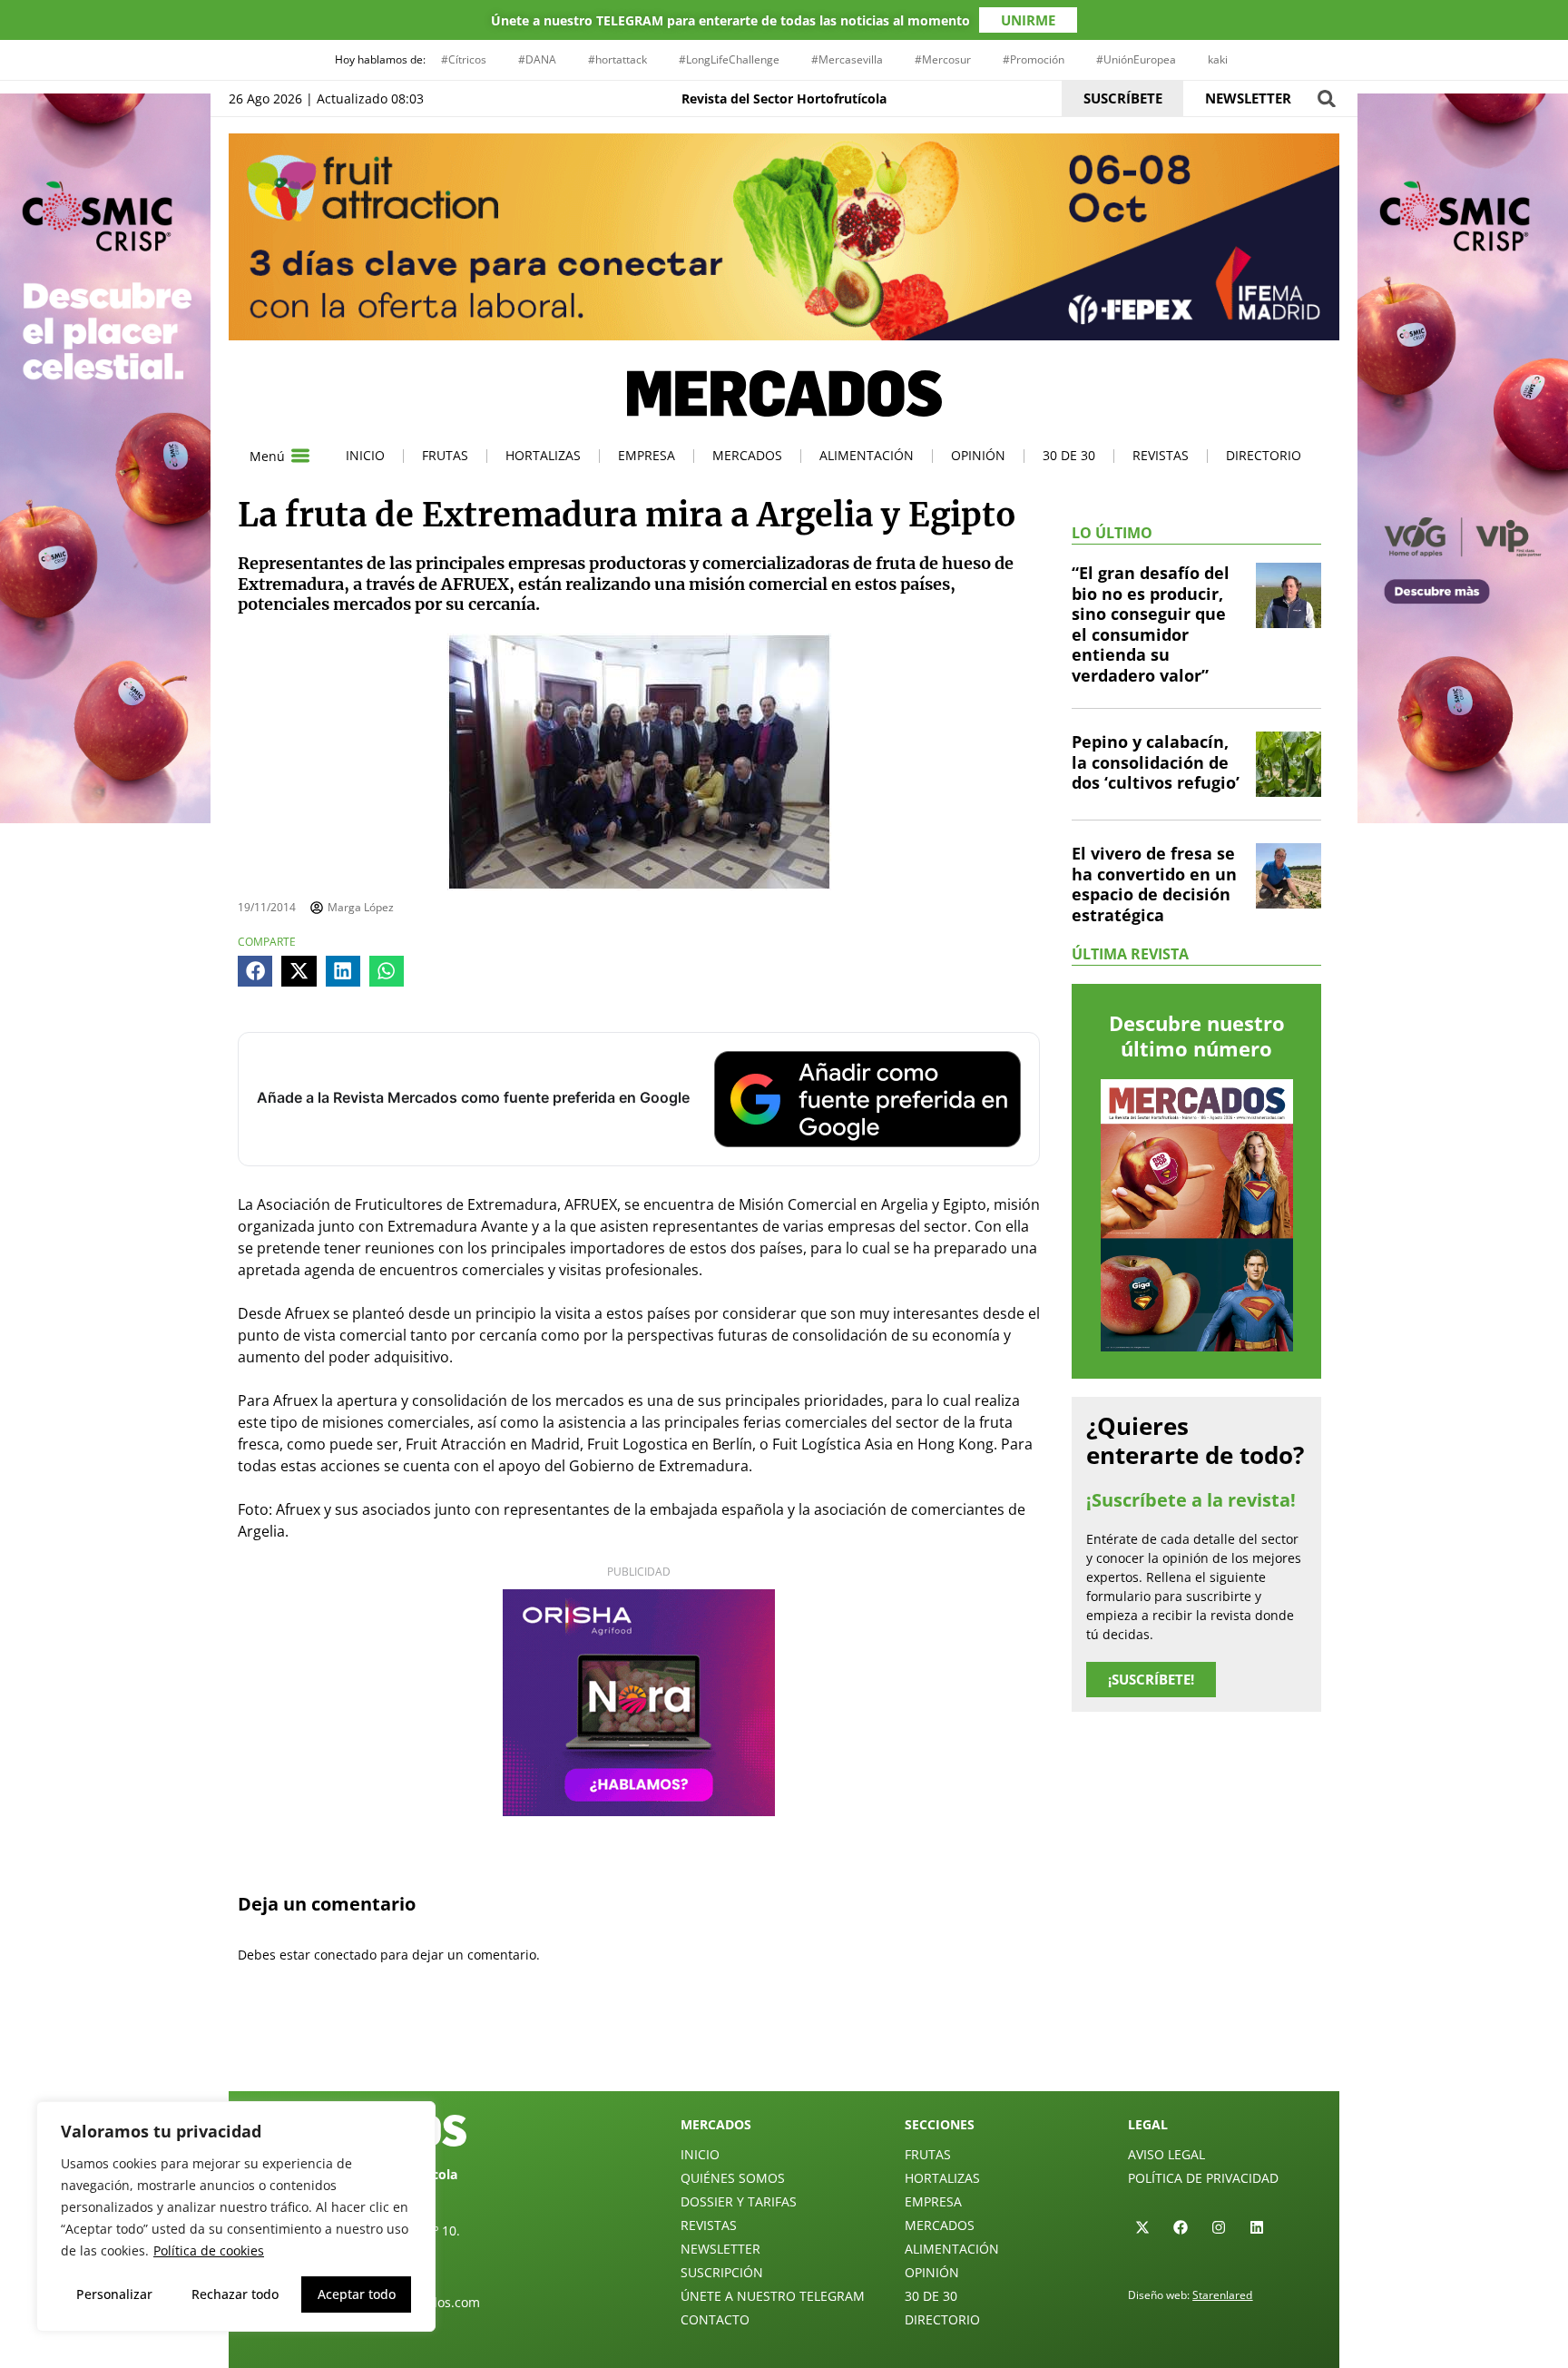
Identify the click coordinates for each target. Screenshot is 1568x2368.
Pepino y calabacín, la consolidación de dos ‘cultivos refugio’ (1156, 762)
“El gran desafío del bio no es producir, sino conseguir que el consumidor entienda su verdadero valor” (1151, 624)
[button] (1326, 98)
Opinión (978, 455)
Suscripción (722, 2272)
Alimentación (867, 455)
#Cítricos (464, 59)
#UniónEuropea (1136, 59)
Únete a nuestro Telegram (773, 2296)
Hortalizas (543, 455)
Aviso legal (1166, 2154)
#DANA (537, 59)
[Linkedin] (1257, 2227)
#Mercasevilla (847, 59)
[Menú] (300, 456)
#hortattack (617, 59)
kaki (1218, 59)
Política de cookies (209, 2250)
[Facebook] (1181, 2227)
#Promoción (1034, 59)
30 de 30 (1069, 455)
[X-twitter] (1142, 2227)
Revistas (1161, 455)
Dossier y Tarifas (739, 2201)
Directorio (1264, 455)
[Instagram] (1219, 2227)
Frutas (445, 455)
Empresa (647, 455)
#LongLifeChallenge (729, 59)
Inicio (365, 455)
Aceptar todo (357, 2294)
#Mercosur (943, 59)
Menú (267, 456)
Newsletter (720, 2249)
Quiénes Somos (733, 2178)
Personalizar (114, 2294)
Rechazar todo (235, 2294)
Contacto (715, 2319)
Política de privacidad (1203, 2178)
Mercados (747, 455)
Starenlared (1222, 2295)
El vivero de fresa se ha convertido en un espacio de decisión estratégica (1154, 884)
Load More (784, 2049)
